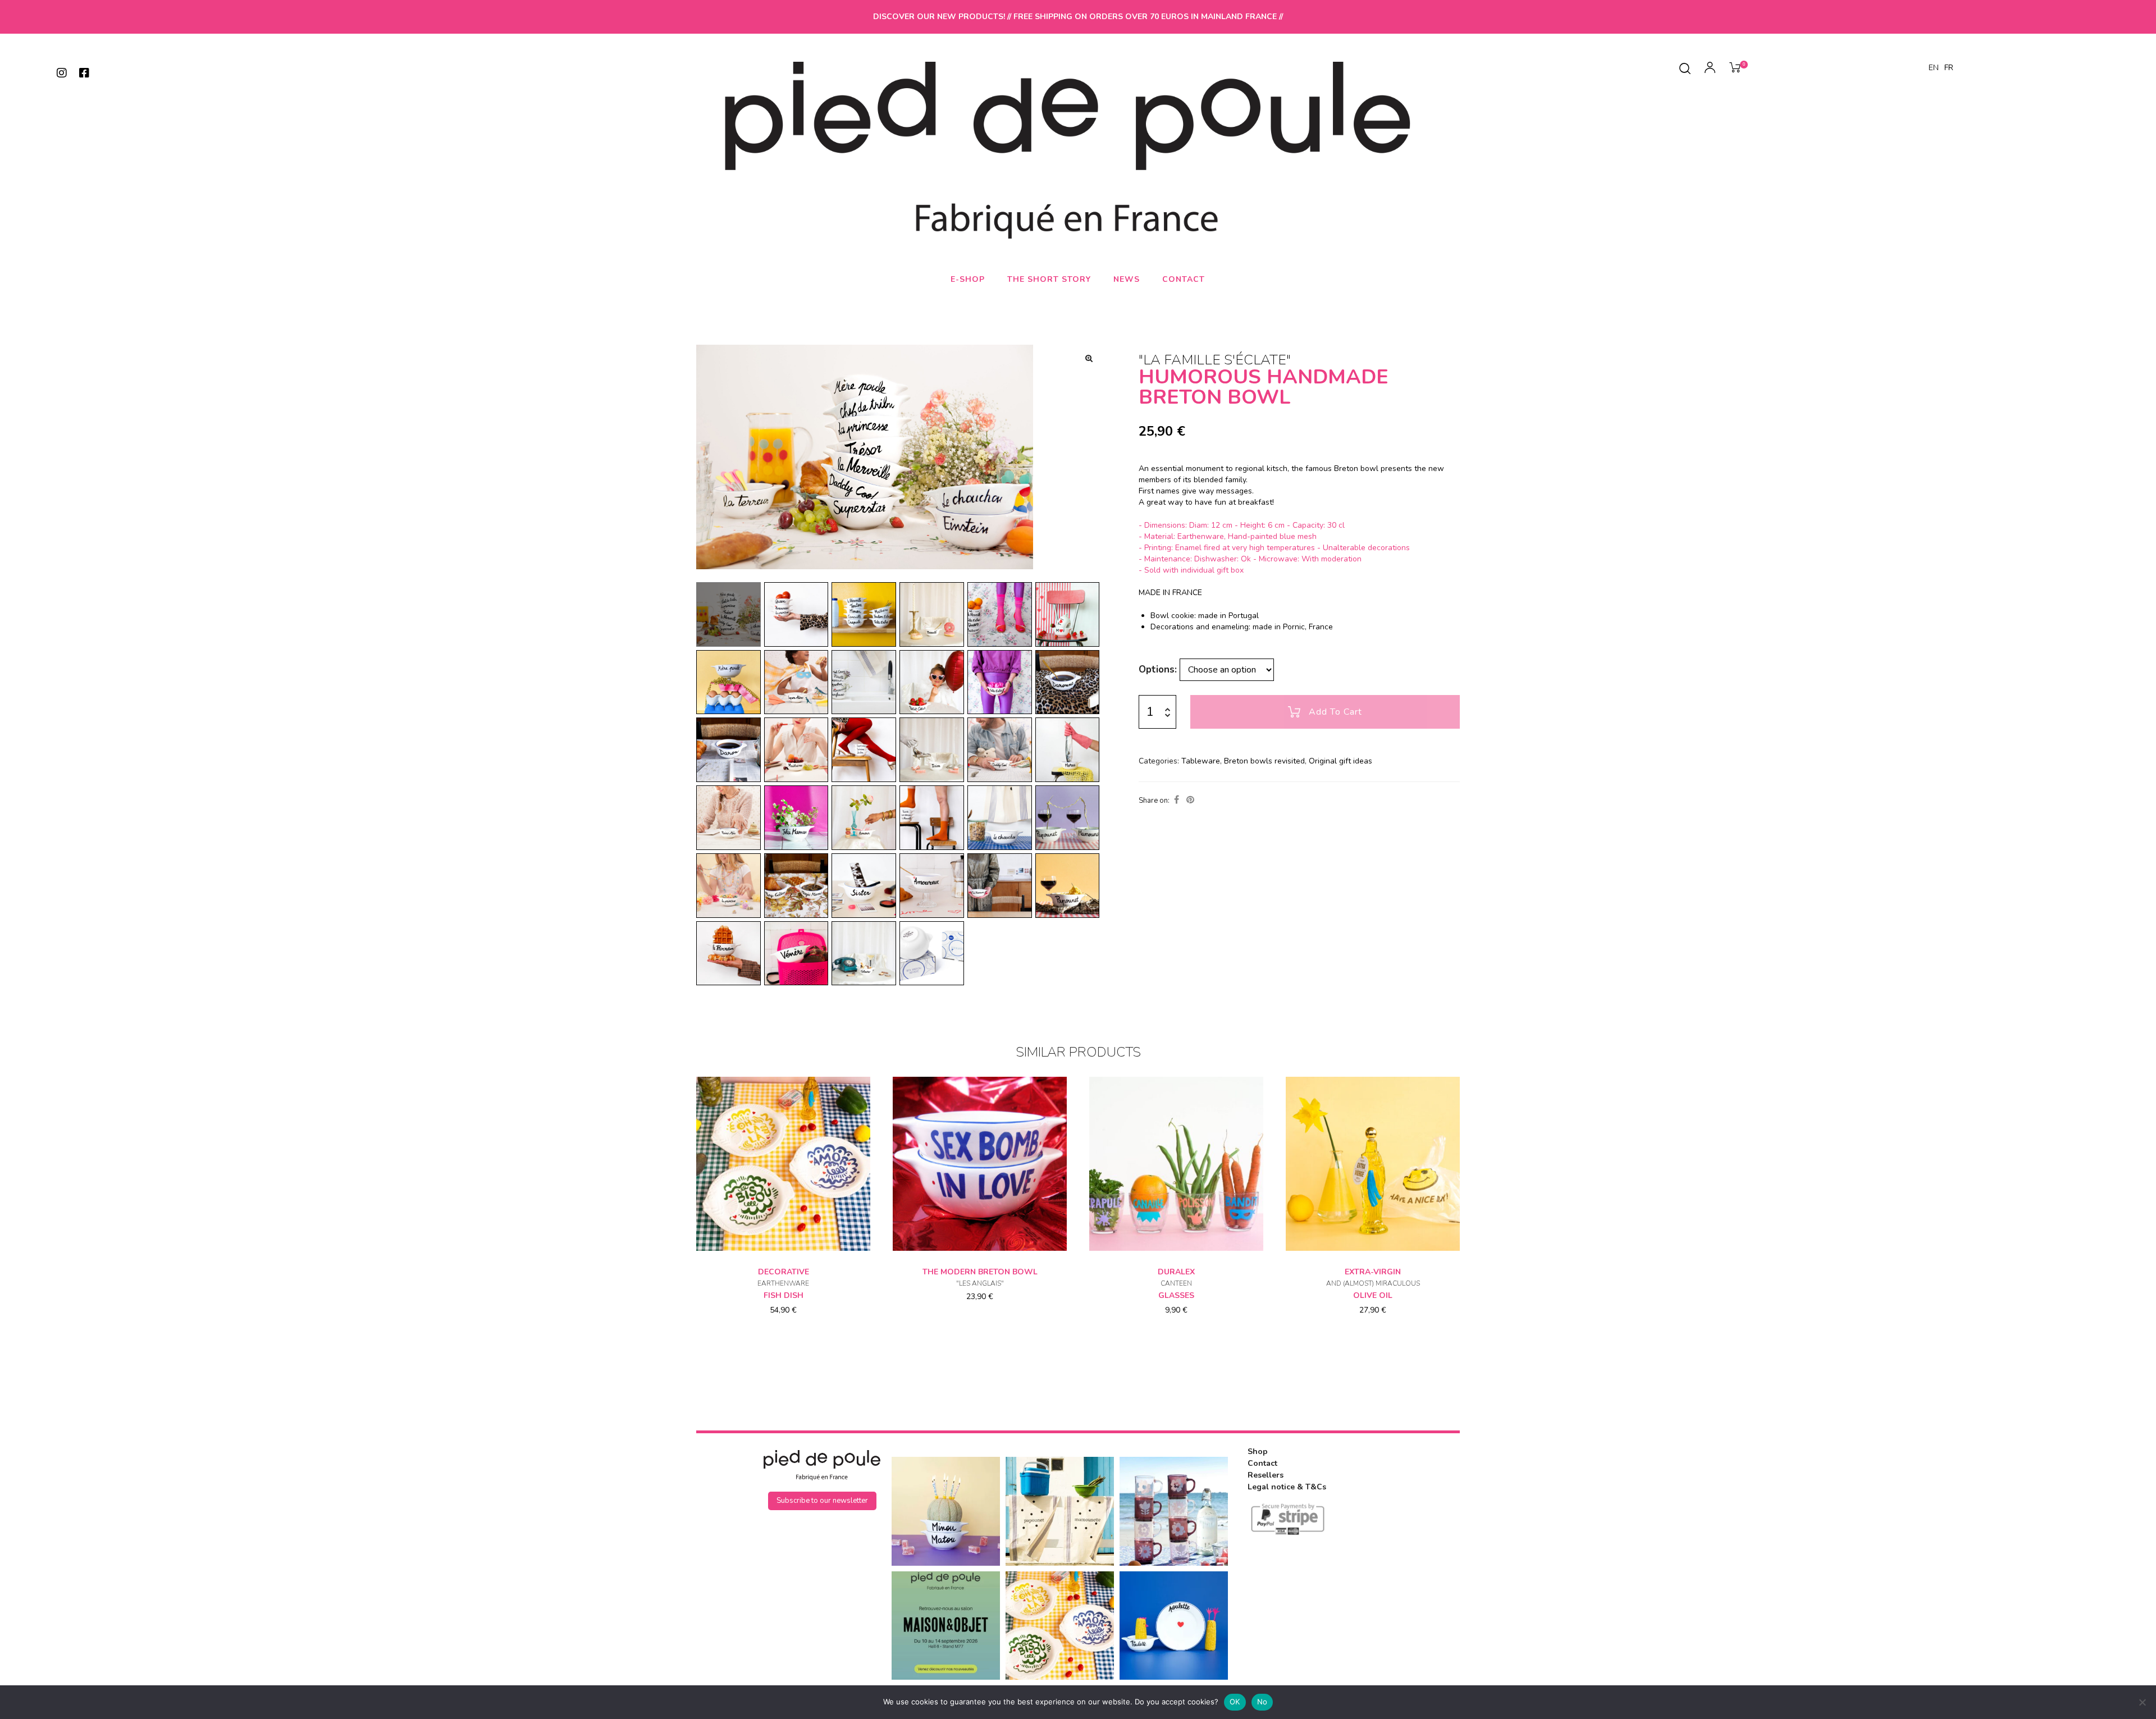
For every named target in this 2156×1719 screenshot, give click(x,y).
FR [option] (1949, 68)
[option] (1949, 68)
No (1262, 1702)
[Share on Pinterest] (1190, 800)
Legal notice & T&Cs (1287, 1487)
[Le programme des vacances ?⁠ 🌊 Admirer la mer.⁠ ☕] (1174, 1511)
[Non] (2142, 1702)
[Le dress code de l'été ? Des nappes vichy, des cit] (1060, 1626)
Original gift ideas (1340, 761)
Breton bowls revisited (1264, 761)
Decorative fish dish (783, 1284)
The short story (1049, 279)
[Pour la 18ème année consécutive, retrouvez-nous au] (946, 1626)
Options (1157, 669)
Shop (1258, 1451)
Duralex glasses (1176, 1284)
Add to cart (1335, 712)
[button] (1089, 358)
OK (1235, 1702)
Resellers (1266, 1475)
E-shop (968, 279)
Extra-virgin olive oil (1373, 1284)
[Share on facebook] (1177, 800)
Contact (1184, 279)
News (1127, 279)
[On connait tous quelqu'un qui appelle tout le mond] (1174, 1626)
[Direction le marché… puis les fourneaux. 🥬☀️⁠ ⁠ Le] (1060, 1511)
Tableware (1201, 761)
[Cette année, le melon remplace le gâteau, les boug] (946, 1511)
